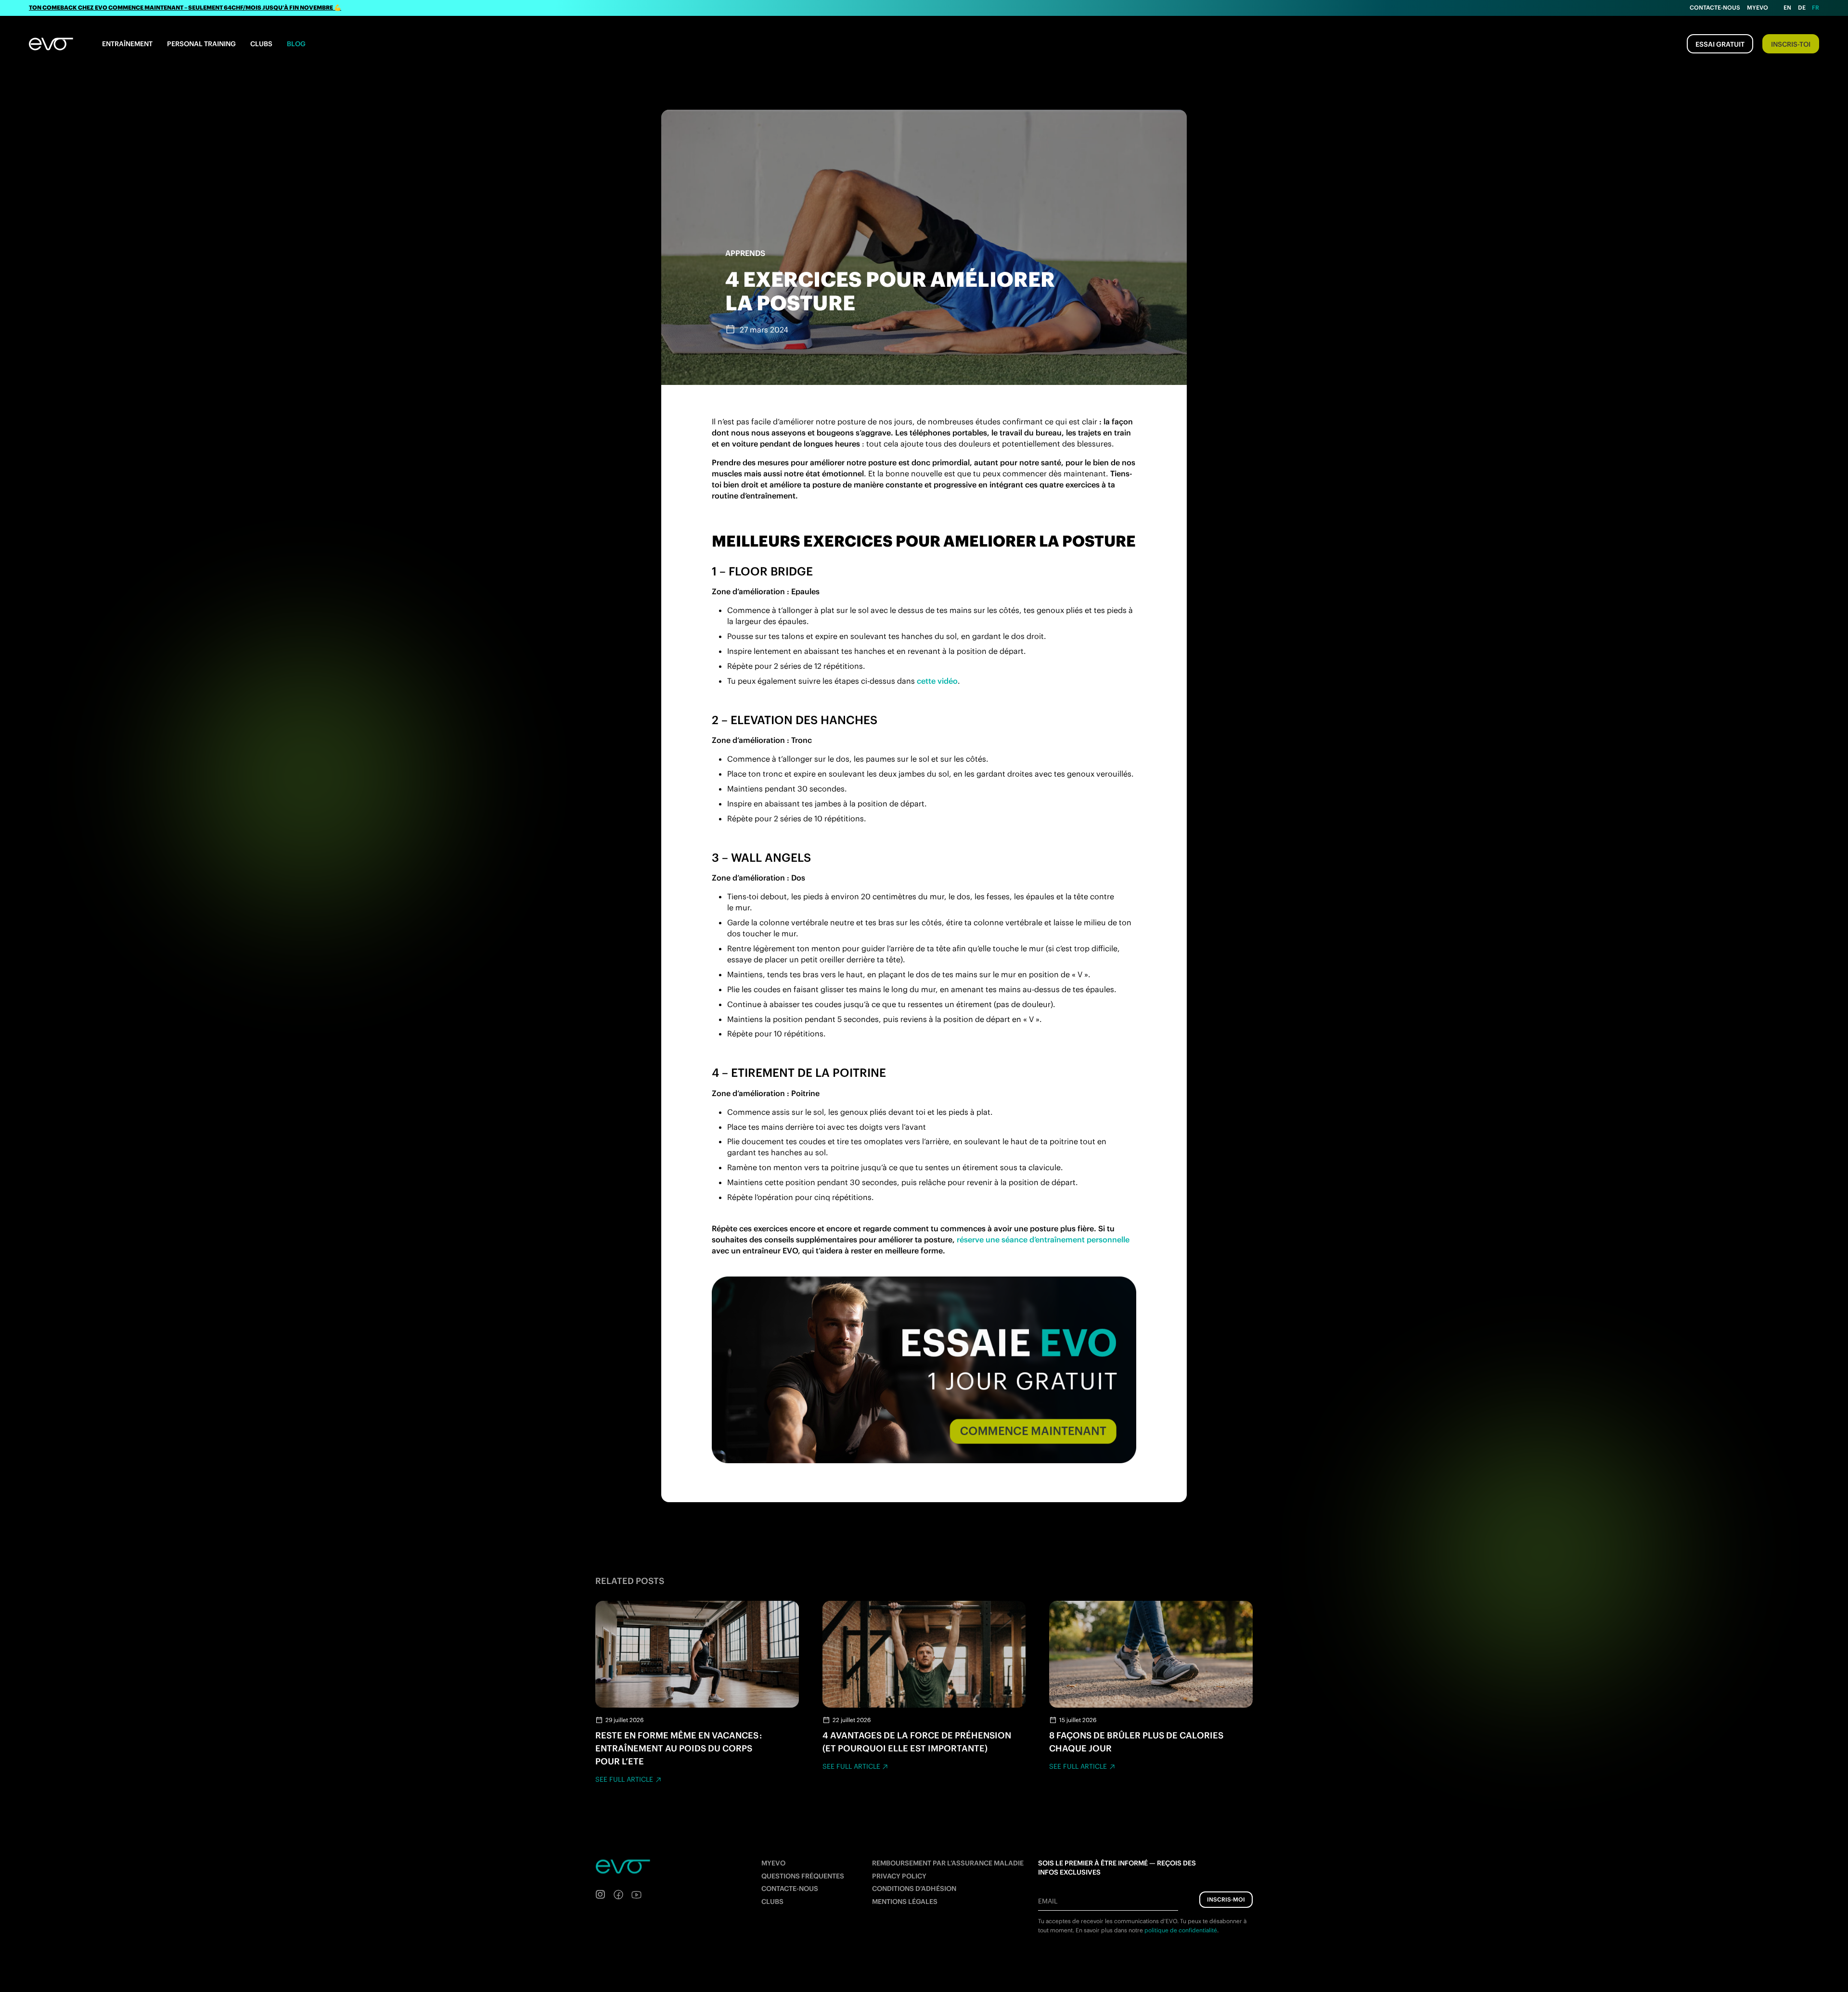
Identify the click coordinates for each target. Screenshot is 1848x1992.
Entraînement (127, 44)
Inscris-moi (1226, 1899)
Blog (296, 44)
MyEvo (1758, 7)
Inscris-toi (1791, 44)
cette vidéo (937, 681)
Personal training (201, 44)
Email (1048, 1901)
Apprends (745, 253)
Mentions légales (905, 1901)
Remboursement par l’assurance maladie (948, 1863)
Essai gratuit (1720, 44)
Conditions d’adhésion (914, 1889)
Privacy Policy (899, 1876)
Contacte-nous (1715, 7)
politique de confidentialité (1181, 1930)
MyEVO (773, 1863)
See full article (624, 1779)
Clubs (261, 44)
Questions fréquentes (803, 1876)
